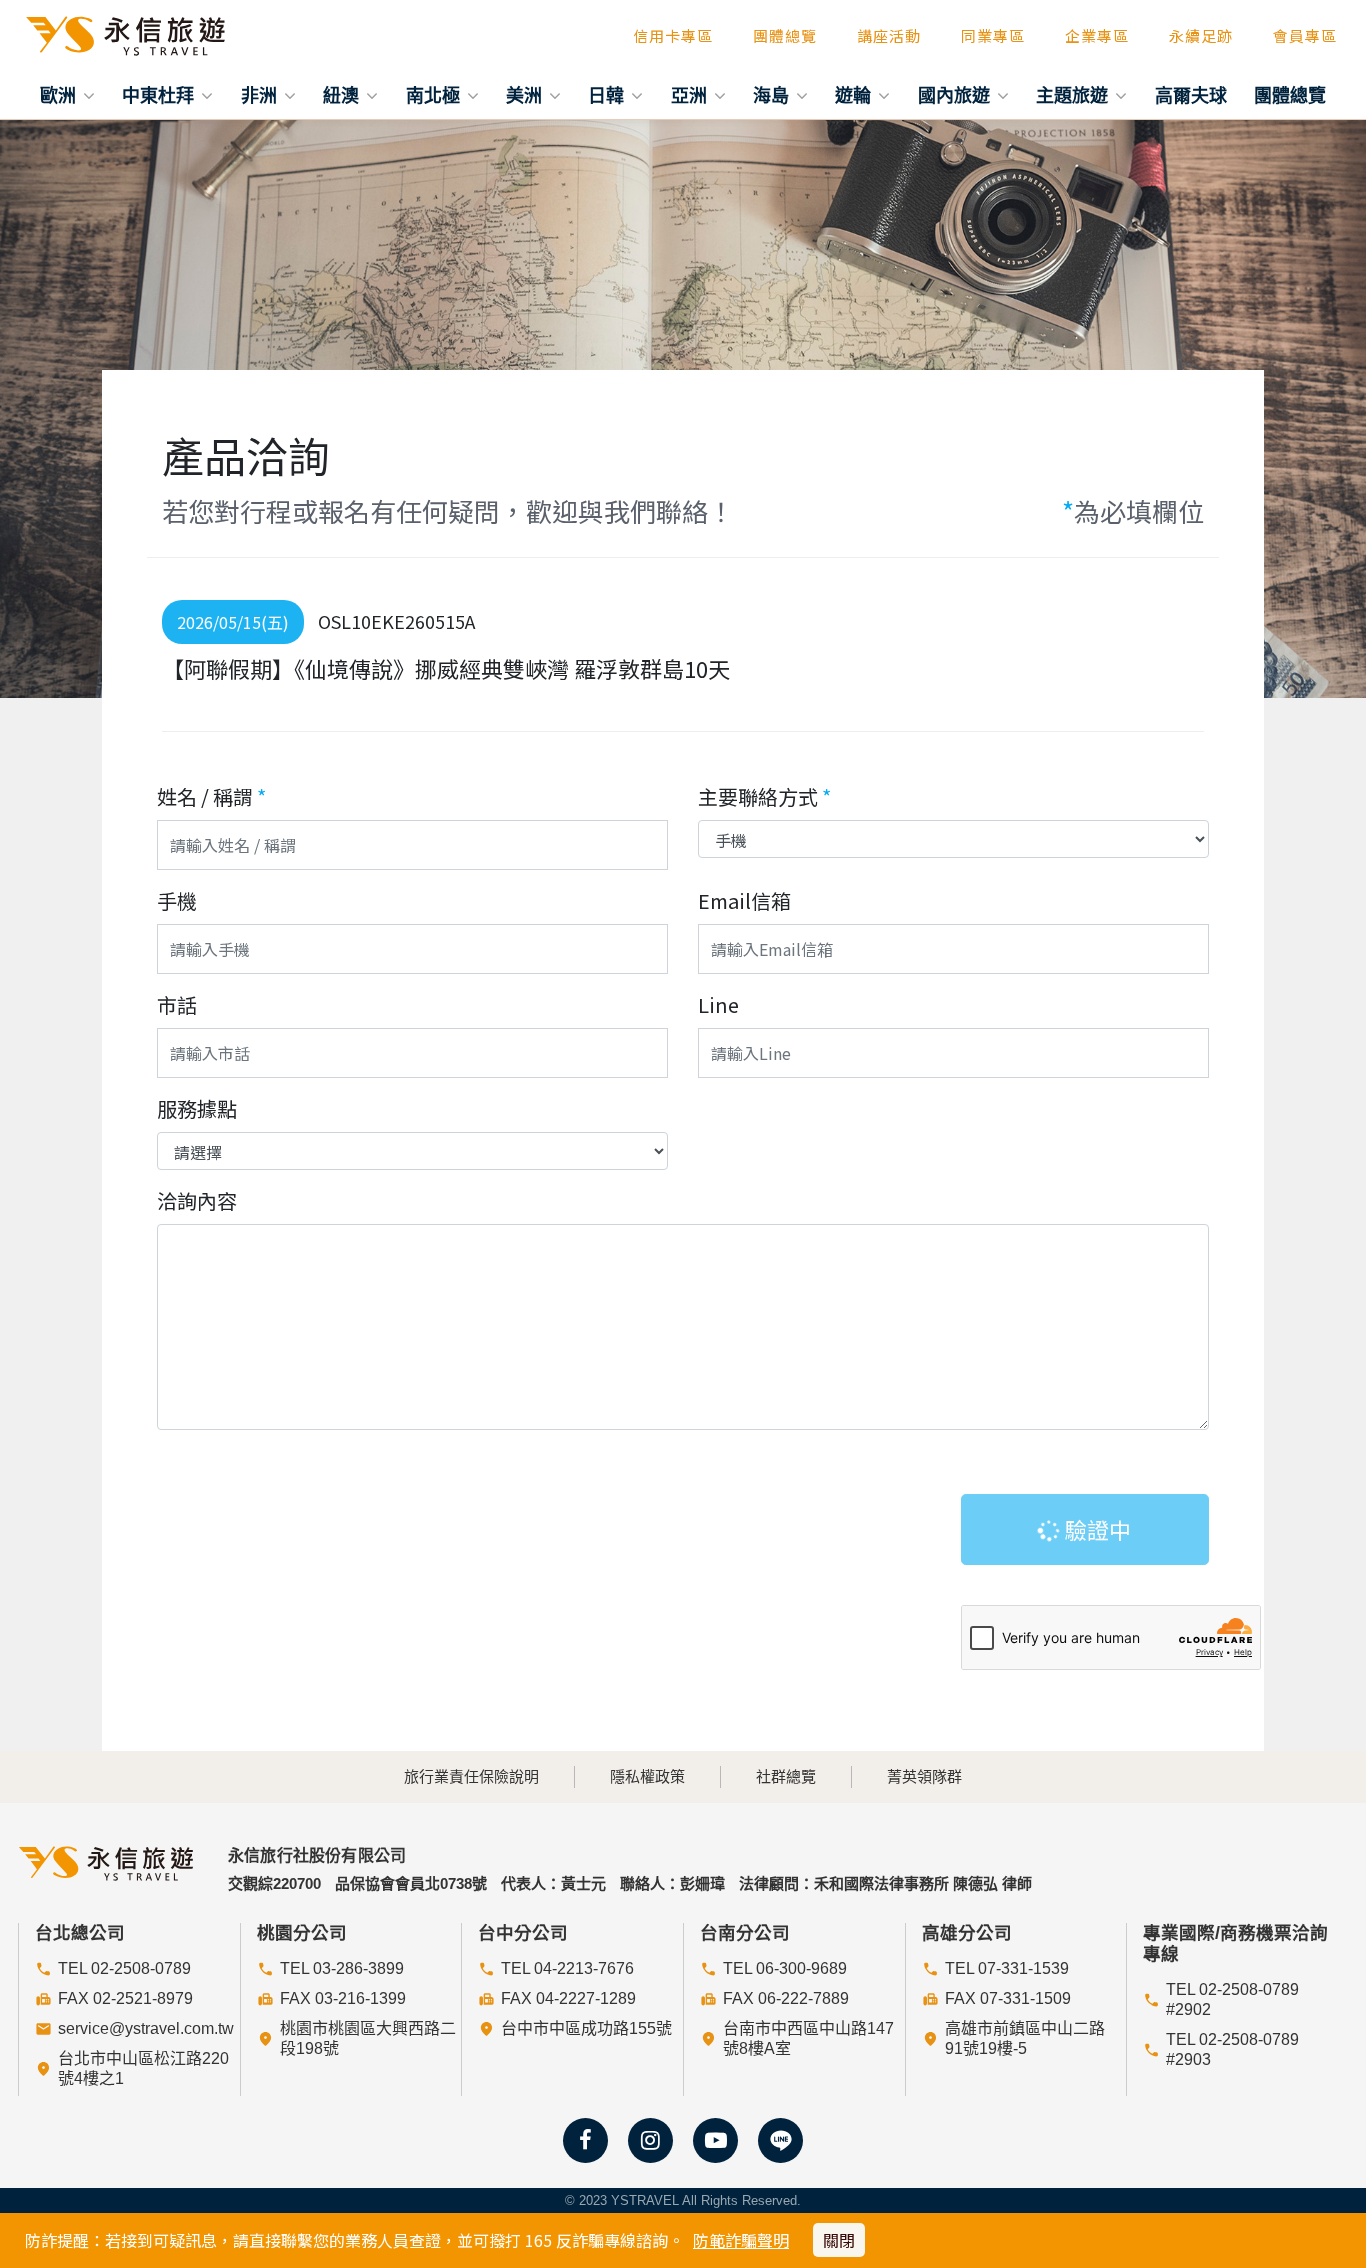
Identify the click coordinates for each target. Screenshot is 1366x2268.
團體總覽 (785, 35)
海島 (773, 95)
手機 (177, 900)
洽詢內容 (197, 1200)
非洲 (261, 95)
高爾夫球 (1191, 95)
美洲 (526, 95)
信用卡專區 (673, 35)
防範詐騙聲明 (741, 2240)
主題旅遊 (1074, 95)
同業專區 (993, 35)
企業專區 (1097, 35)
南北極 (435, 95)
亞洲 (691, 95)
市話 (177, 1004)
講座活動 (889, 35)
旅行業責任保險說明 (471, 1776)
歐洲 (60, 95)
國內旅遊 (956, 95)
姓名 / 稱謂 (211, 796)
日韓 (608, 95)
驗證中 (1095, 1529)
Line (718, 1004)
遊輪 (855, 95)
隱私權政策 (647, 1776)
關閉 (839, 2240)
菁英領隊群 (924, 1776)
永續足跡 (1201, 35)
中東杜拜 (160, 95)
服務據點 (197, 1108)
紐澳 (343, 95)
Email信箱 (744, 900)
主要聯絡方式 (764, 796)
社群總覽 (786, 1776)
